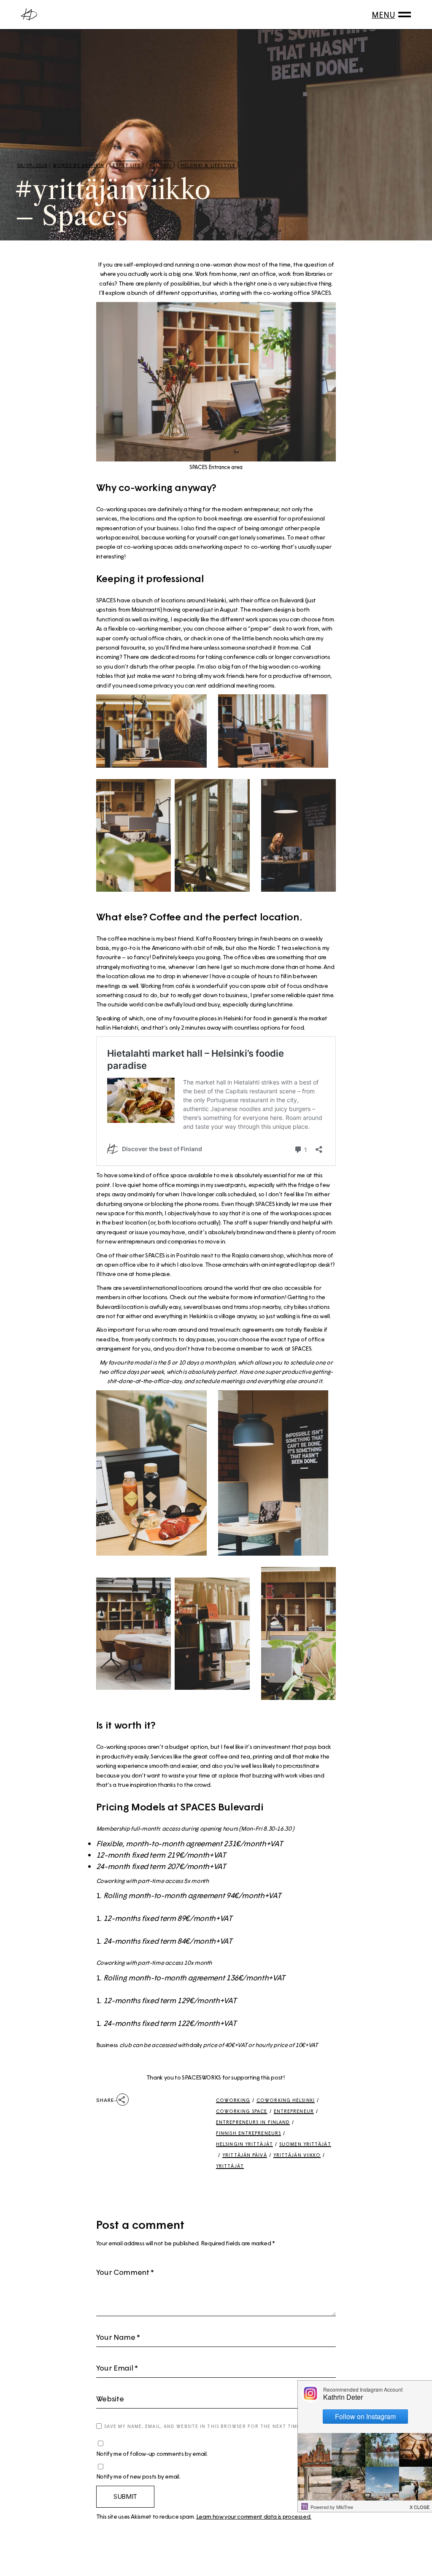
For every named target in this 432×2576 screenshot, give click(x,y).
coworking (233, 2100)
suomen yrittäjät (305, 2144)
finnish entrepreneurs (248, 2133)
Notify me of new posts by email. (138, 2476)
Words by (79, 165)
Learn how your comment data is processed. (254, 2516)
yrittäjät (230, 2166)
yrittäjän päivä (245, 2155)
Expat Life (127, 165)
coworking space (242, 2111)
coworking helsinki (286, 2100)
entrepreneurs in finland (253, 2122)
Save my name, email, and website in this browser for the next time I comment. (219, 2426)
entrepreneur (294, 2111)
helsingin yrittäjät (244, 2144)
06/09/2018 (32, 165)
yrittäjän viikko (297, 2155)
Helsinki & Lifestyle (208, 165)
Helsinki (161, 165)
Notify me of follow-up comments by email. (152, 2453)
